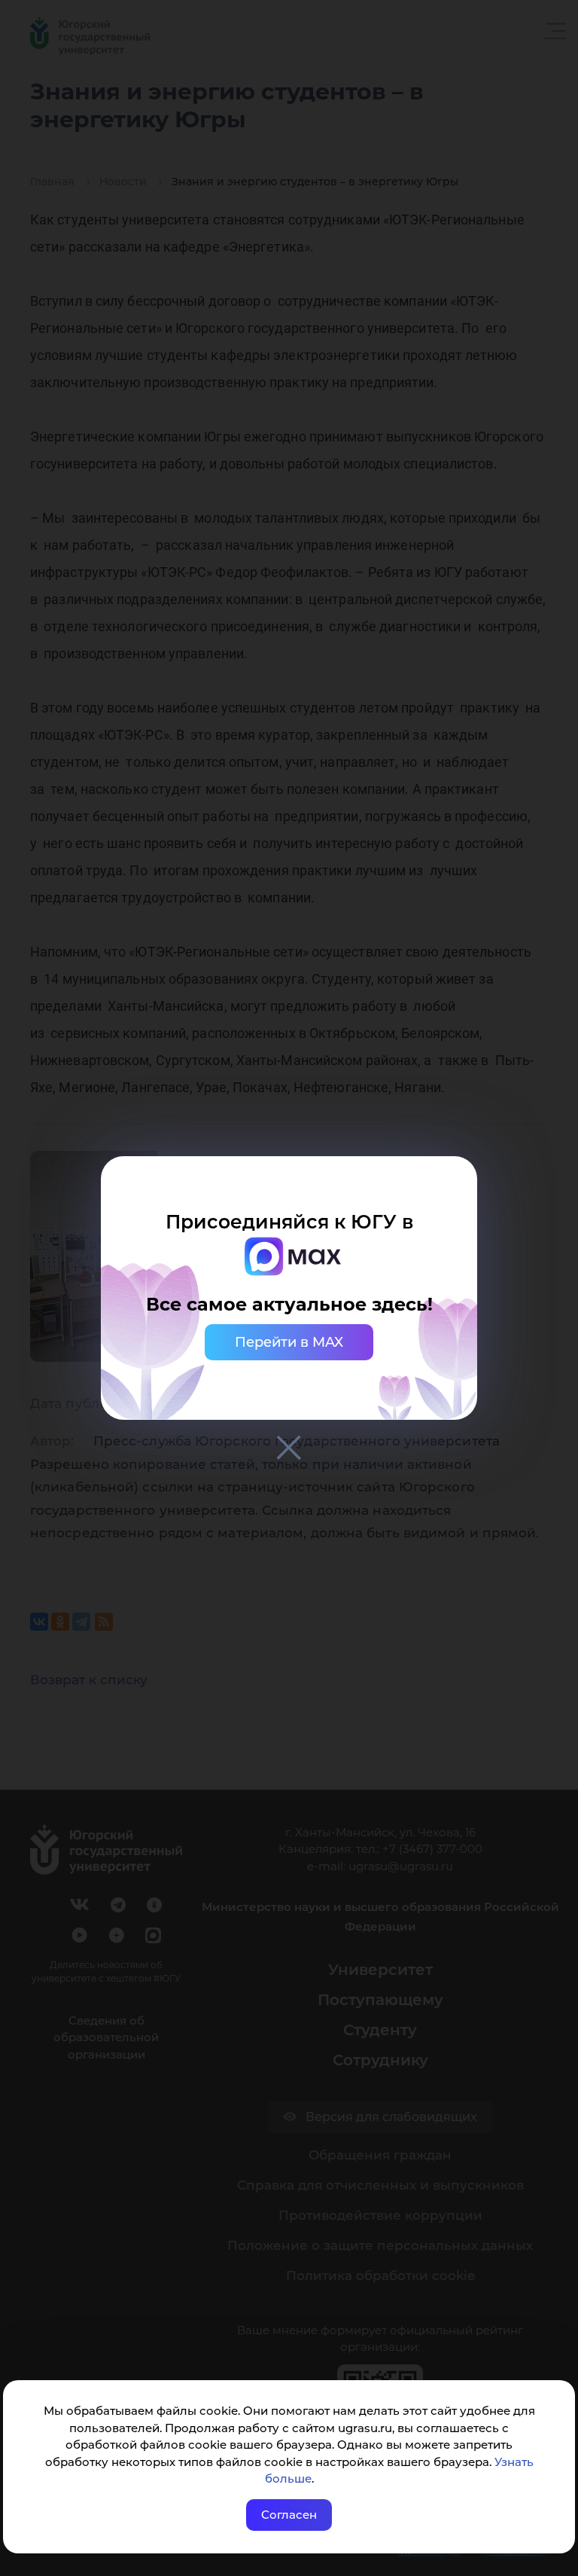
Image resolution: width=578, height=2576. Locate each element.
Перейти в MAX (289, 1342)
